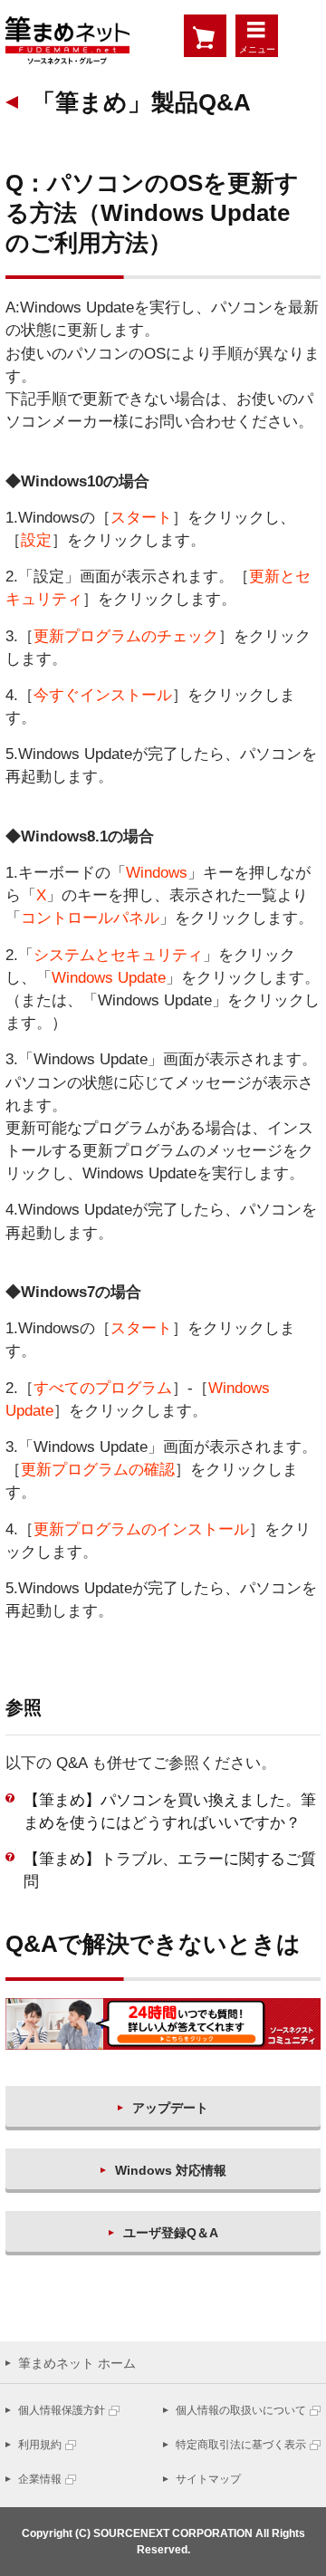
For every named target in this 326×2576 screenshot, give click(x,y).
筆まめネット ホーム (77, 2363)
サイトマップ (208, 2479)
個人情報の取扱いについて (241, 2410)
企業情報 (40, 2479)
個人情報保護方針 (62, 2410)
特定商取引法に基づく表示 (241, 2445)
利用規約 (40, 2445)
